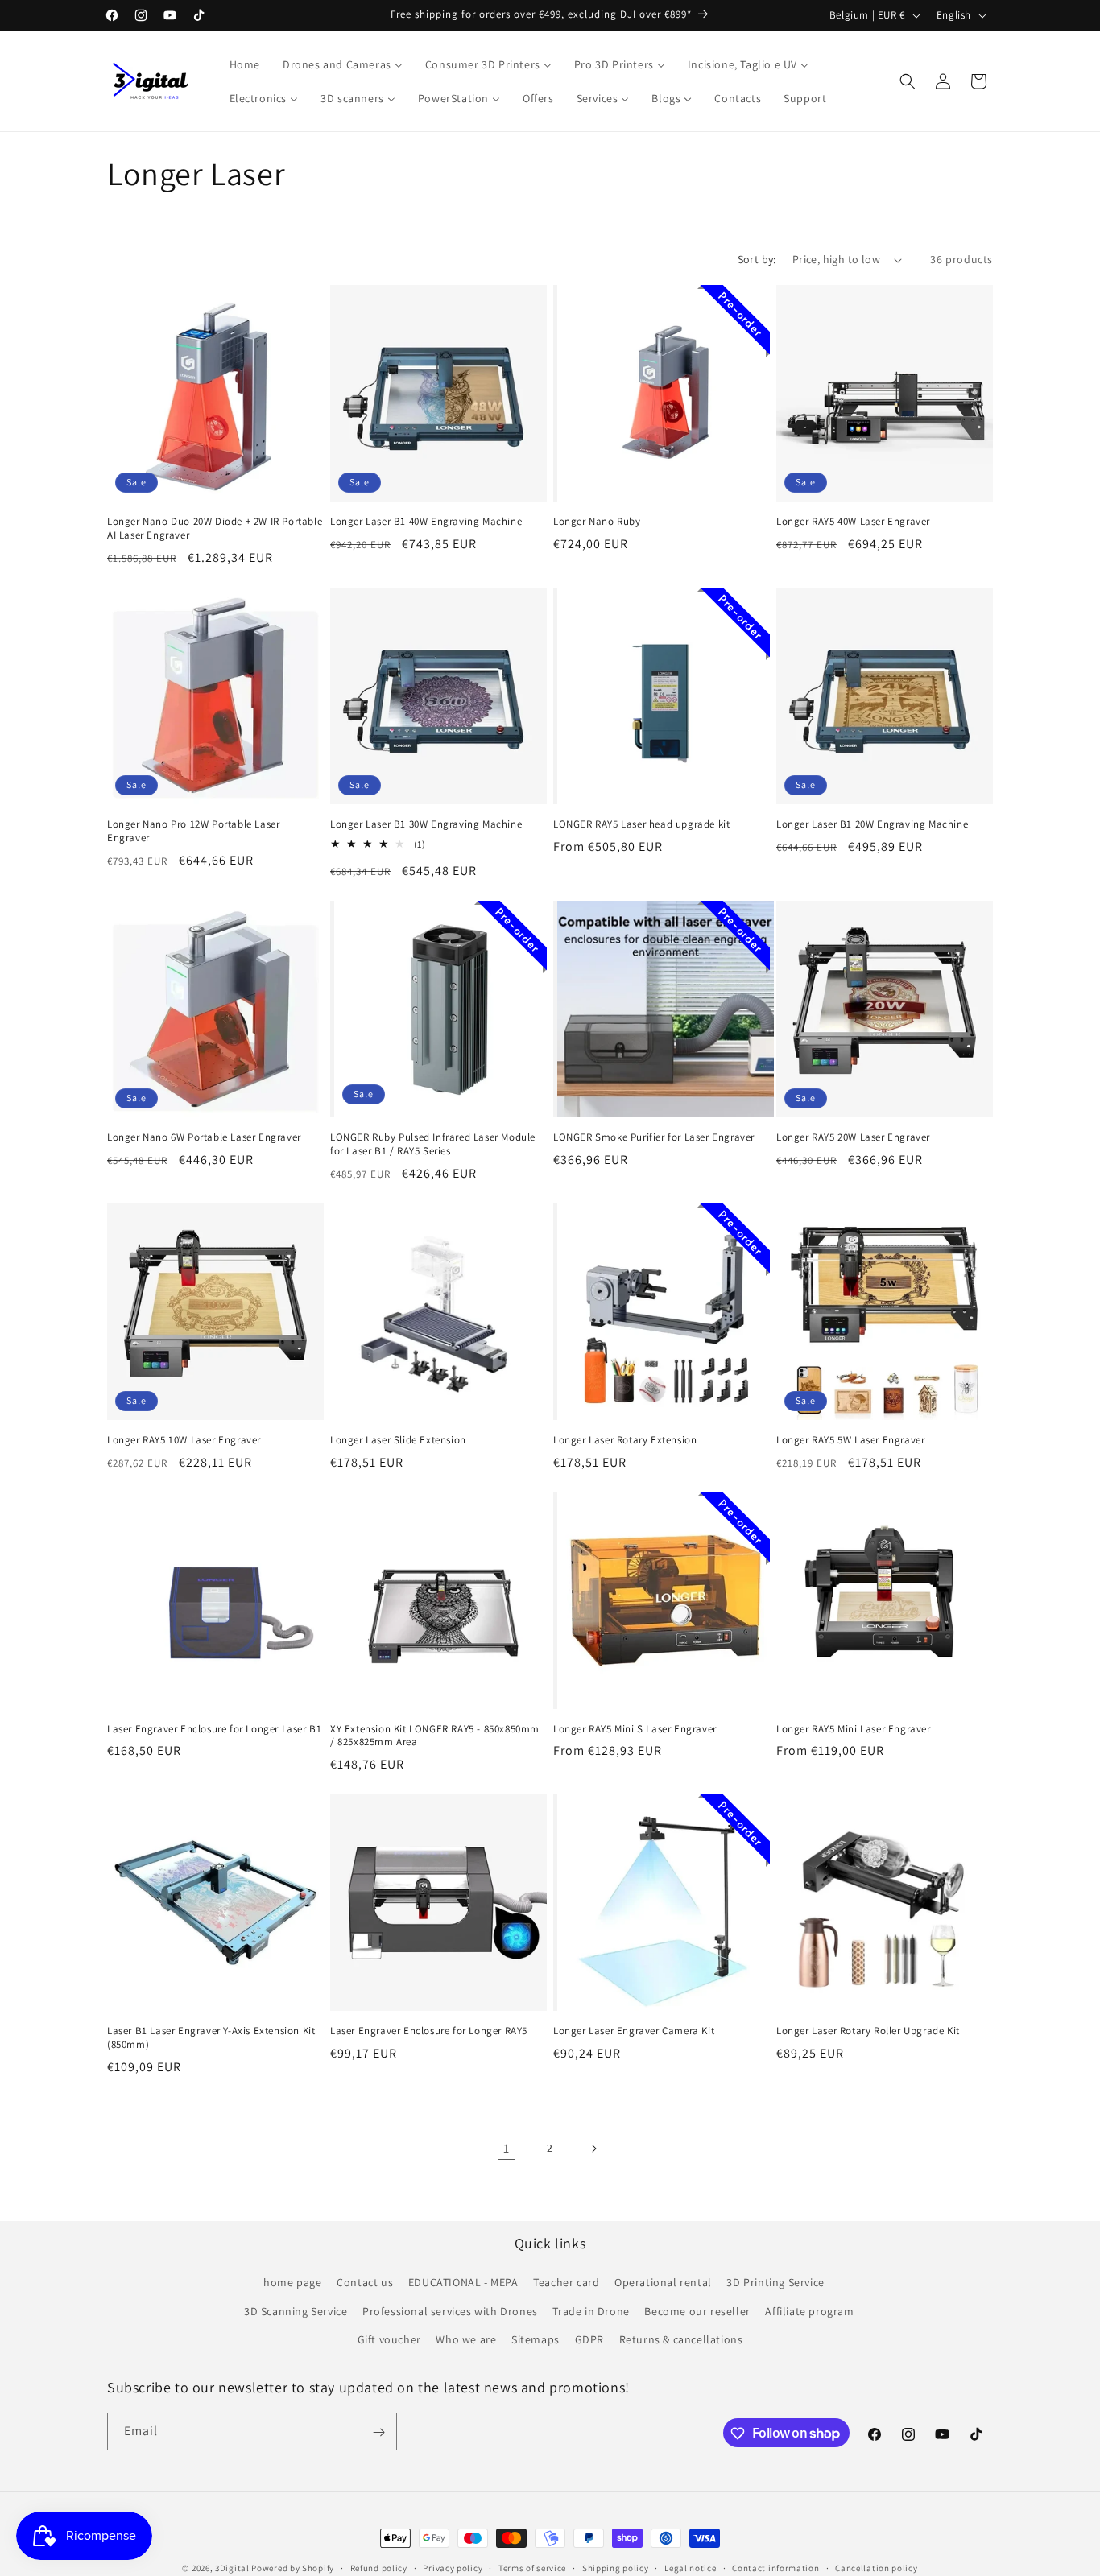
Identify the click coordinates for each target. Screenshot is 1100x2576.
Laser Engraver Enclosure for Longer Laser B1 (214, 1729)
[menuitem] (245, 64)
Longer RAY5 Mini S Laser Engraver (635, 1729)
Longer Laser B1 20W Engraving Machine (872, 824)
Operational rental (663, 2283)
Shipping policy (616, 2567)
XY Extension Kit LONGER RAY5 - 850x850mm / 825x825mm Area (435, 1736)
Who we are (466, 2339)
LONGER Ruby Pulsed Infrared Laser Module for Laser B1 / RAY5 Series (433, 1144)
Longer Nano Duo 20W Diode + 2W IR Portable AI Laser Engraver (215, 528)
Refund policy (379, 2567)
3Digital (232, 2568)
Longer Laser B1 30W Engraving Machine (426, 824)
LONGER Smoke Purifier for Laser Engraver (654, 1137)
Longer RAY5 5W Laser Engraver (850, 1440)
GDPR (589, 2339)
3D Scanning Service (296, 2311)
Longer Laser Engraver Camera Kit (634, 2031)
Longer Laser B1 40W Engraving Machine (426, 522)
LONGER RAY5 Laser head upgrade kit (641, 824)
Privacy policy (453, 2567)
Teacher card (566, 2283)
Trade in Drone (591, 2311)
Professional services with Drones (450, 2311)
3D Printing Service (775, 2283)
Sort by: (757, 259)
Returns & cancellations (681, 2339)
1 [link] (507, 2148)
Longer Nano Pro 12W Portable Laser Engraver (193, 831)
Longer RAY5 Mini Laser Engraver (854, 1729)
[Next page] (593, 2149)
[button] (908, 81)
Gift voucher (389, 2339)
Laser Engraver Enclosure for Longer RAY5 (429, 2031)
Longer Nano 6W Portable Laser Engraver (204, 1137)
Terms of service (532, 2567)
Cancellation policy (876, 2567)
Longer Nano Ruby (597, 522)
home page (292, 2283)
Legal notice (690, 2567)
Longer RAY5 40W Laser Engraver (853, 522)
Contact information (775, 2567)
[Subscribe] (378, 2432)
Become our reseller (697, 2311)
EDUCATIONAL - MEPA (463, 2283)
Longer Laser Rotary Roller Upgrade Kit (868, 2031)
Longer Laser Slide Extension (398, 1440)
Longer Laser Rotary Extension (625, 1440)
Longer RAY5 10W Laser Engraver (184, 1440)
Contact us (365, 2283)
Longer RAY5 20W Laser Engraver (853, 1137)
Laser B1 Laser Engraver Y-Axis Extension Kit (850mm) (211, 2038)
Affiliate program (809, 2311)
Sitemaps (536, 2339)
